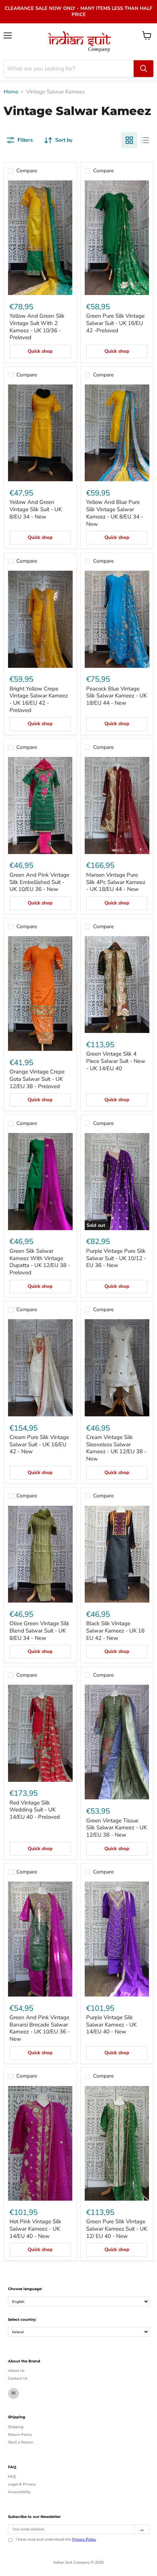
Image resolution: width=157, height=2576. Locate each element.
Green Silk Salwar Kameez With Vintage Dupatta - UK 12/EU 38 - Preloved (40, 1262)
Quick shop (40, 351)
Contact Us (18, 2378)
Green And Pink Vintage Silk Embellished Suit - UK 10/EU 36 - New (39, 882)
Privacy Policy (84, 2539)
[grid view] (129, 140)
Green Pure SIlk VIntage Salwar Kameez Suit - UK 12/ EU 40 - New (117, 2229)
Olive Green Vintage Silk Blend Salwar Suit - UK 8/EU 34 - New (39, 1630)
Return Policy (20, 2435)
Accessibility (19, 2492)
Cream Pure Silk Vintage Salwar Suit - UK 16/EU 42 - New (39, 1444)
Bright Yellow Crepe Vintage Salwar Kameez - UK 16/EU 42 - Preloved (39, 699)
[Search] (143, 69)
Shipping (16, 2427)
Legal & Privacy (22, 2484)
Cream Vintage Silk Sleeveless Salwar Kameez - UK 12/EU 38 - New (116, 1448)
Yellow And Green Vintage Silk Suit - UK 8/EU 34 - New (36, 509)
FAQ (12, 2477)
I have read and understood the (56, 2540)
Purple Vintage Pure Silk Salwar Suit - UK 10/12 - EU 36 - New (116, 1258)
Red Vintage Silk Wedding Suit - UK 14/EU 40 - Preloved (35, 1810)
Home (11, 92)
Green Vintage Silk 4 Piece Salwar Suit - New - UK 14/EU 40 (116, 1061)
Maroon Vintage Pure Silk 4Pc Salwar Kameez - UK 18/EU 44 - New (116, 882)
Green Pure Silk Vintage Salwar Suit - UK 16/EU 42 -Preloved (115, 323)
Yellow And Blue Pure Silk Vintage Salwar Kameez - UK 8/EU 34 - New (115, 513)
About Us (16, 2371)
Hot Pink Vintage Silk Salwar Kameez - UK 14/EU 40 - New (35, 2229)
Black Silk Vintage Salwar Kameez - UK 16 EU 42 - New (115, 1630)
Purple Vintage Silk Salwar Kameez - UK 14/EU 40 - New (111, 2024)
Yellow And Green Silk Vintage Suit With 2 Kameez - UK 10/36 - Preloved (37, 327)
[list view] (145, 140)
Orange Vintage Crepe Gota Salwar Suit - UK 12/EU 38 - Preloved (37, 1079)
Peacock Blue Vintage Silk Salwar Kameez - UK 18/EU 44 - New (116, 696)
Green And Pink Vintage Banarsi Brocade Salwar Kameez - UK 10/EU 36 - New (40, 2028)
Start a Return (21, 2442)
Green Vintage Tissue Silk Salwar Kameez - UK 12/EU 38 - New (116, 1828)
